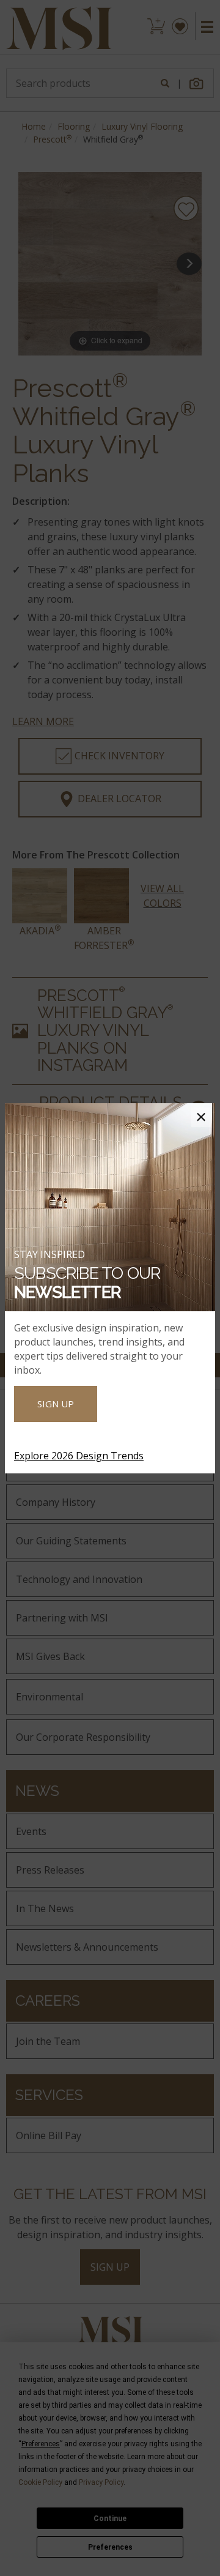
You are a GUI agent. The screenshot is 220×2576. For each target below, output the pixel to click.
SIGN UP (56, 1404)
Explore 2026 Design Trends (79, 1456)
